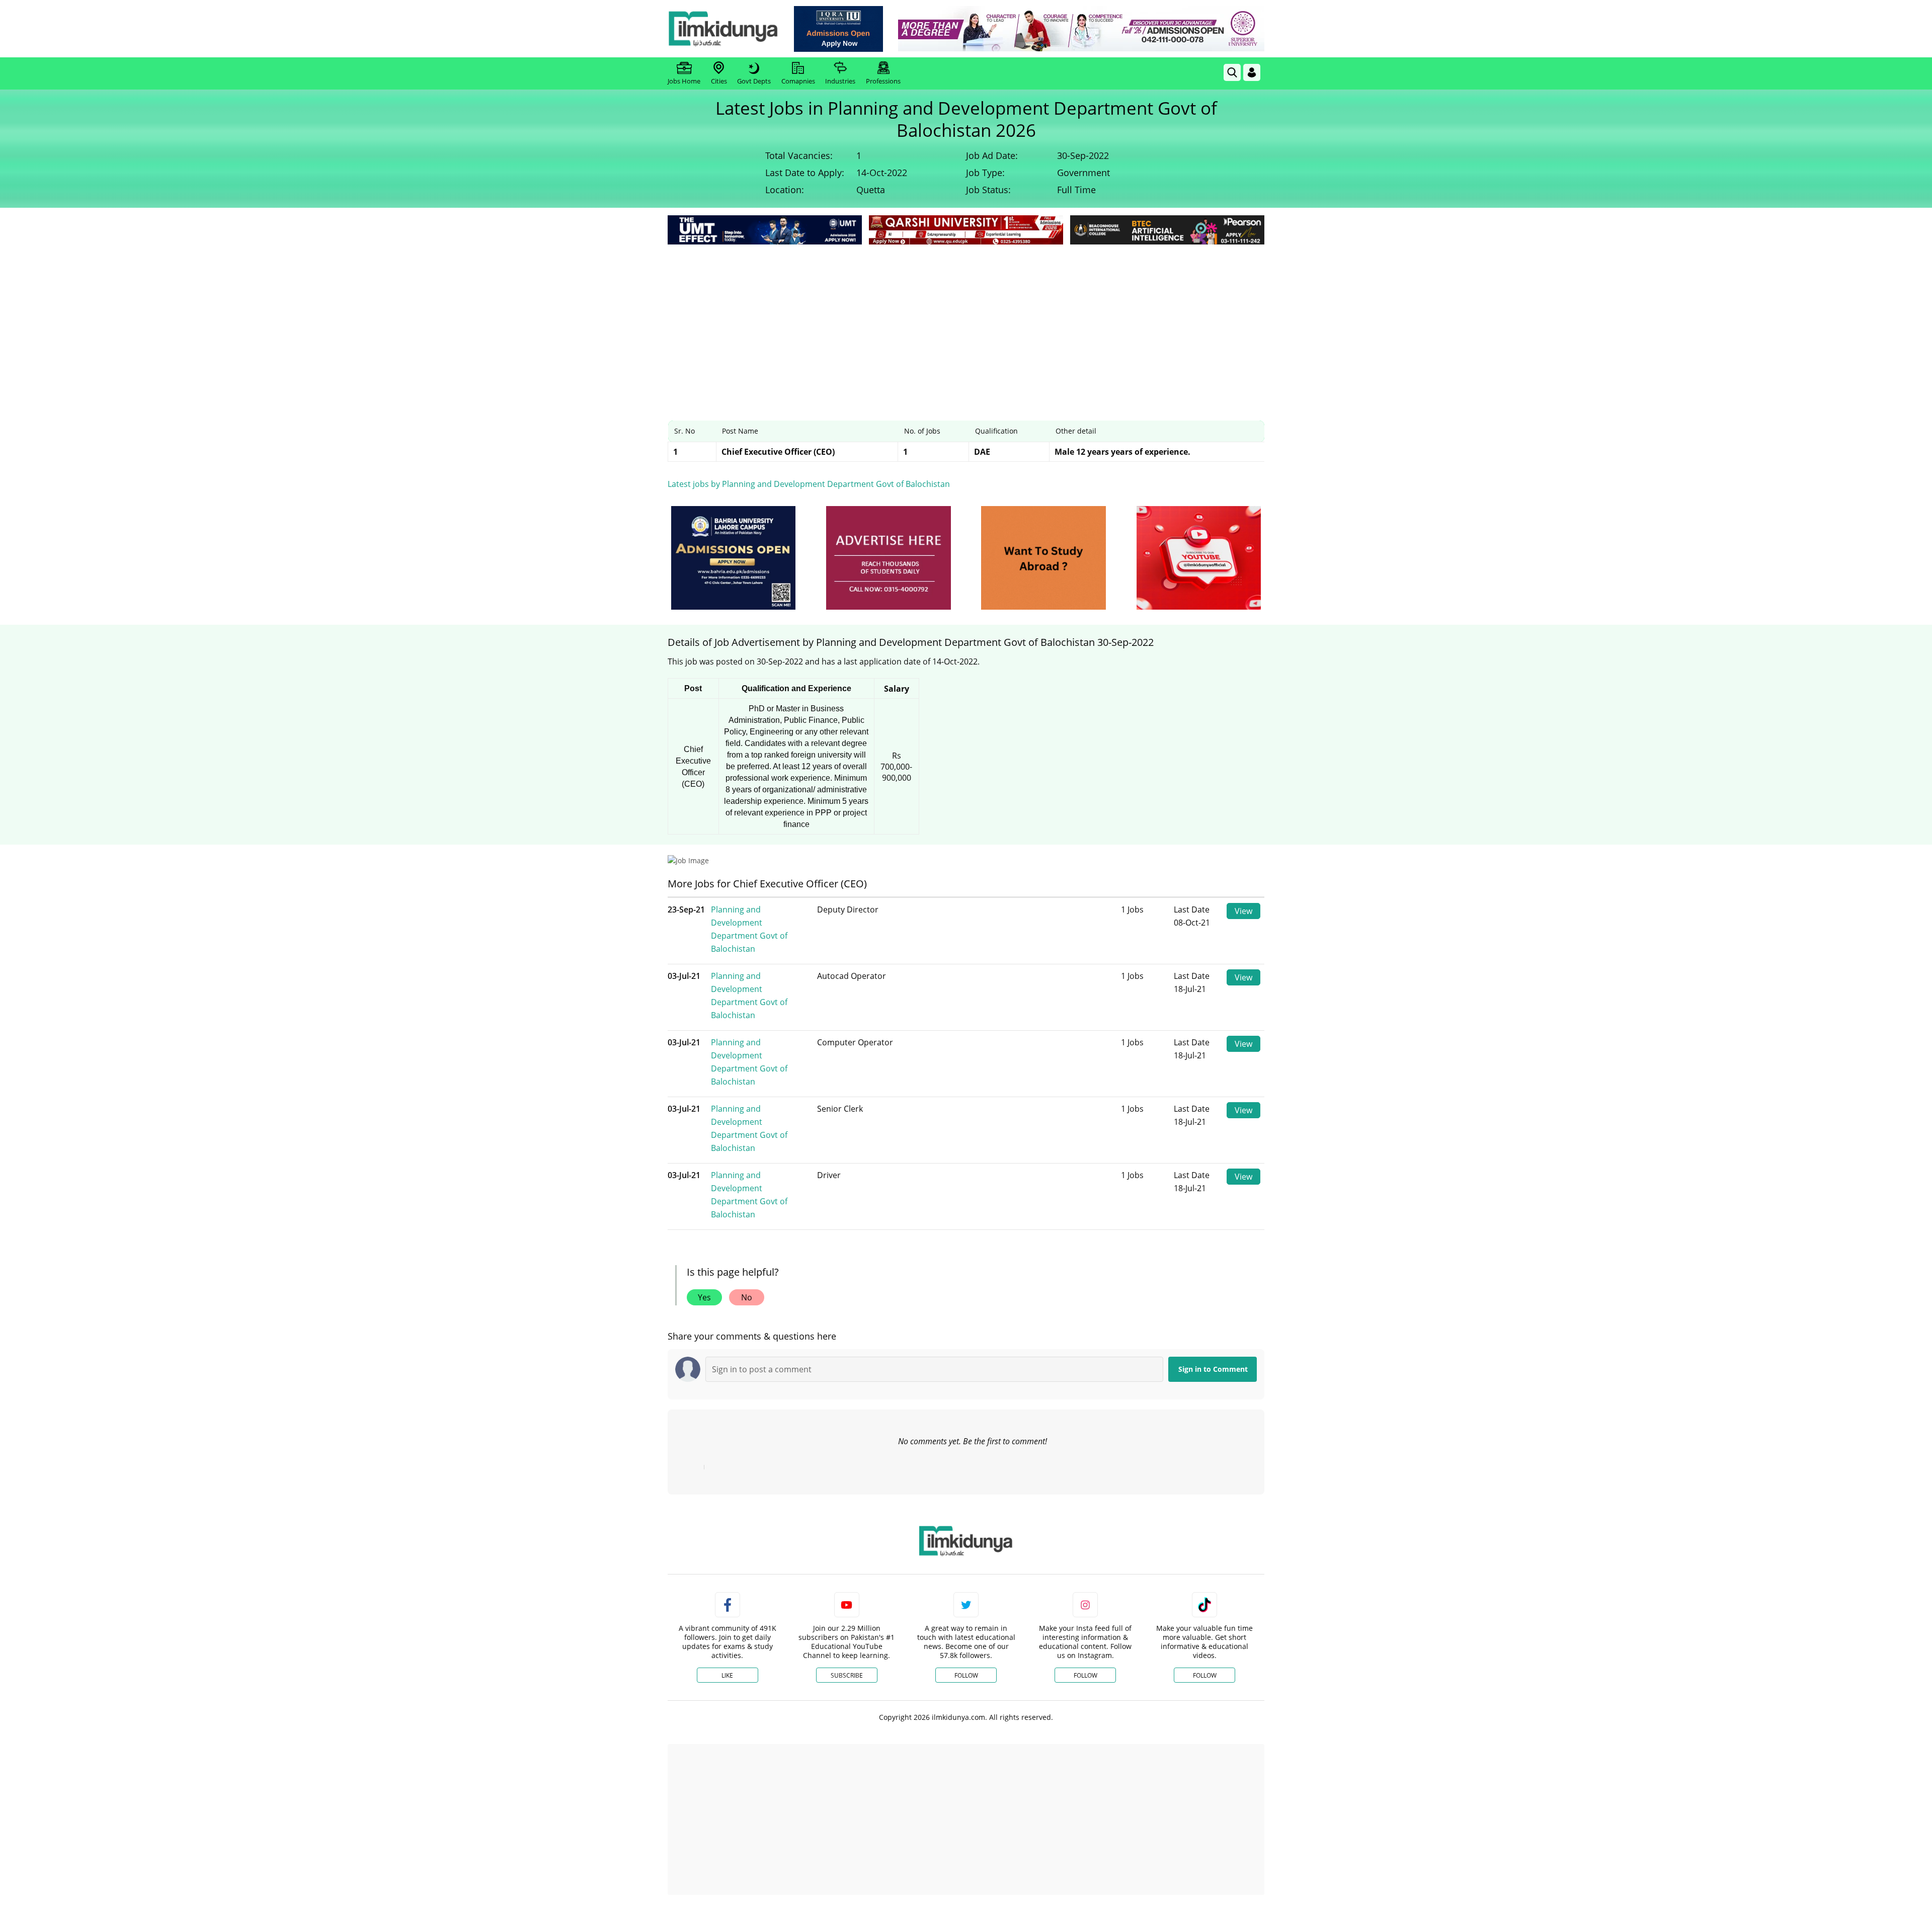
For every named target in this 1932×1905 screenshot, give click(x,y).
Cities (719, 81)
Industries (840, 81)
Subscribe (847, 1675)
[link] (838, 29)
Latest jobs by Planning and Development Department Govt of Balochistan (809, 484)
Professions (883, 81)
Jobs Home (684, 81)
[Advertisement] (966, 322)
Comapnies (798, 81)
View (1243, 911)
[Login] (1252, 72)
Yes (704, 1297)
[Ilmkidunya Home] (723, 29)
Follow (966, 1675)
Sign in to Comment (1213, 1369)
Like (727, 1675)
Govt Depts (754, 81)
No (747, 1297)
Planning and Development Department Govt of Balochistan (749, 929)
